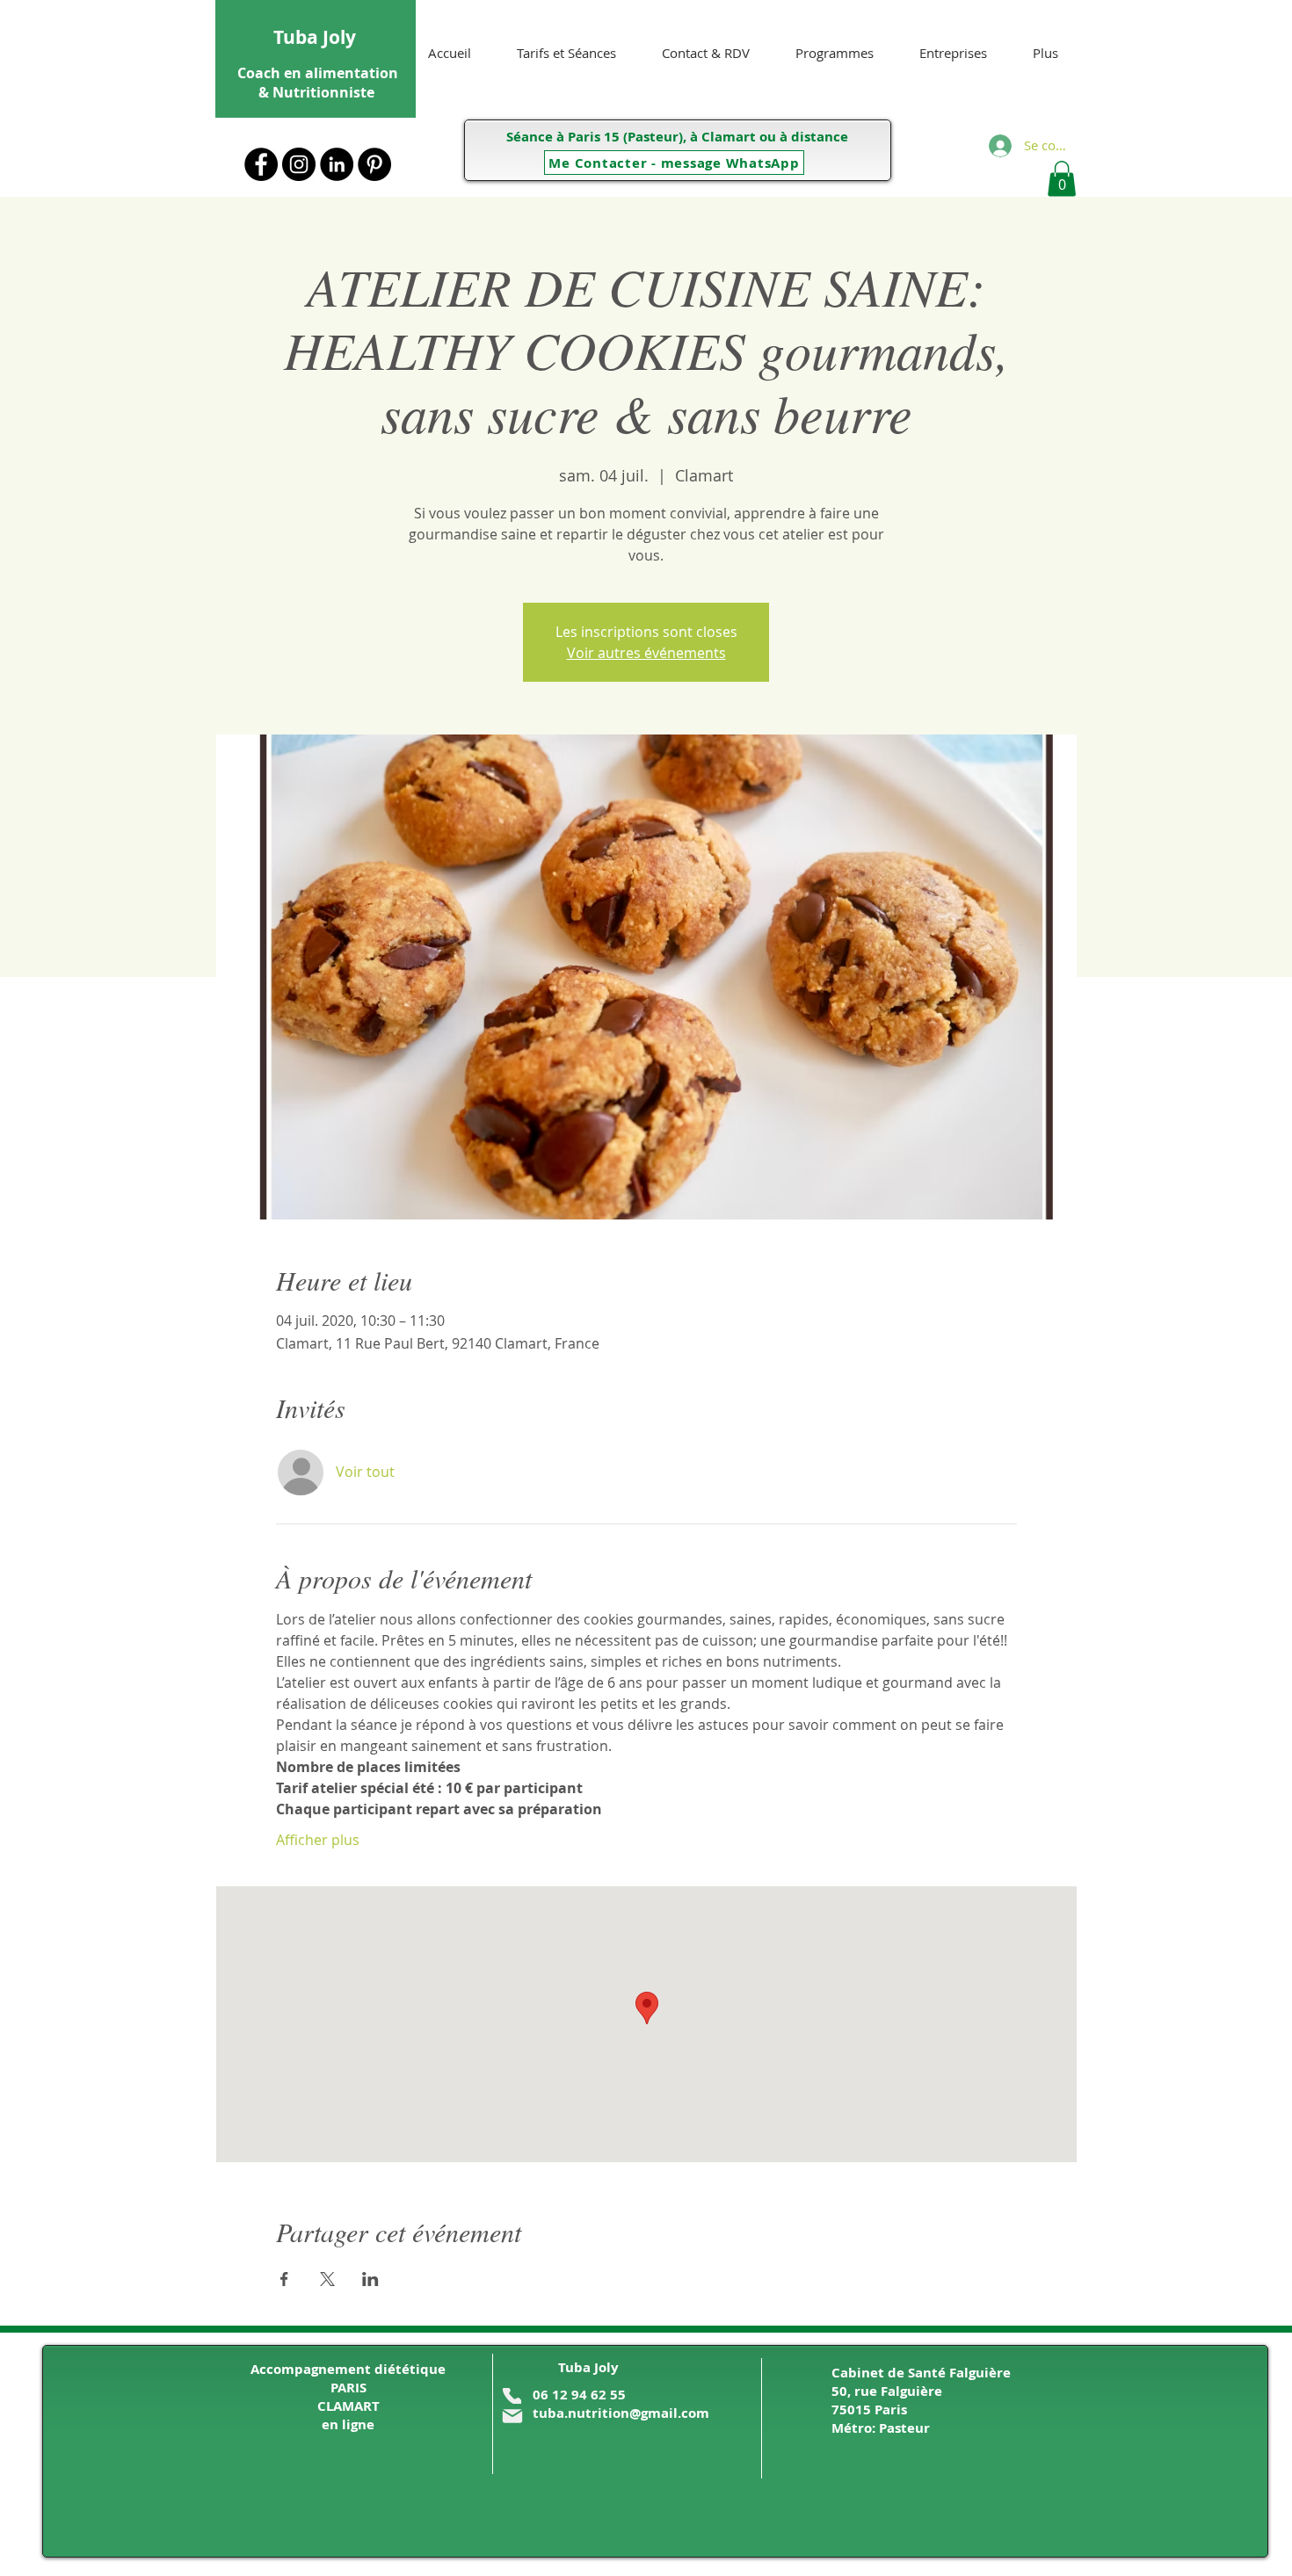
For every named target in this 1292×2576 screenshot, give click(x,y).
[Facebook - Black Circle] (261, 164)
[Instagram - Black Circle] (299, 164)
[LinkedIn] (337, 164)
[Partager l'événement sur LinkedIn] (370, 2279)
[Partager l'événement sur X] (327, 2279)
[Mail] (512, 2416)
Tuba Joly (315, 37)
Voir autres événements (646, 653)
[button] (1062, 179)
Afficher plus (318, 1840)
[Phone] (512, 2396)
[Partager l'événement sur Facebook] (284, 2279)
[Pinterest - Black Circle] (374, 164)
